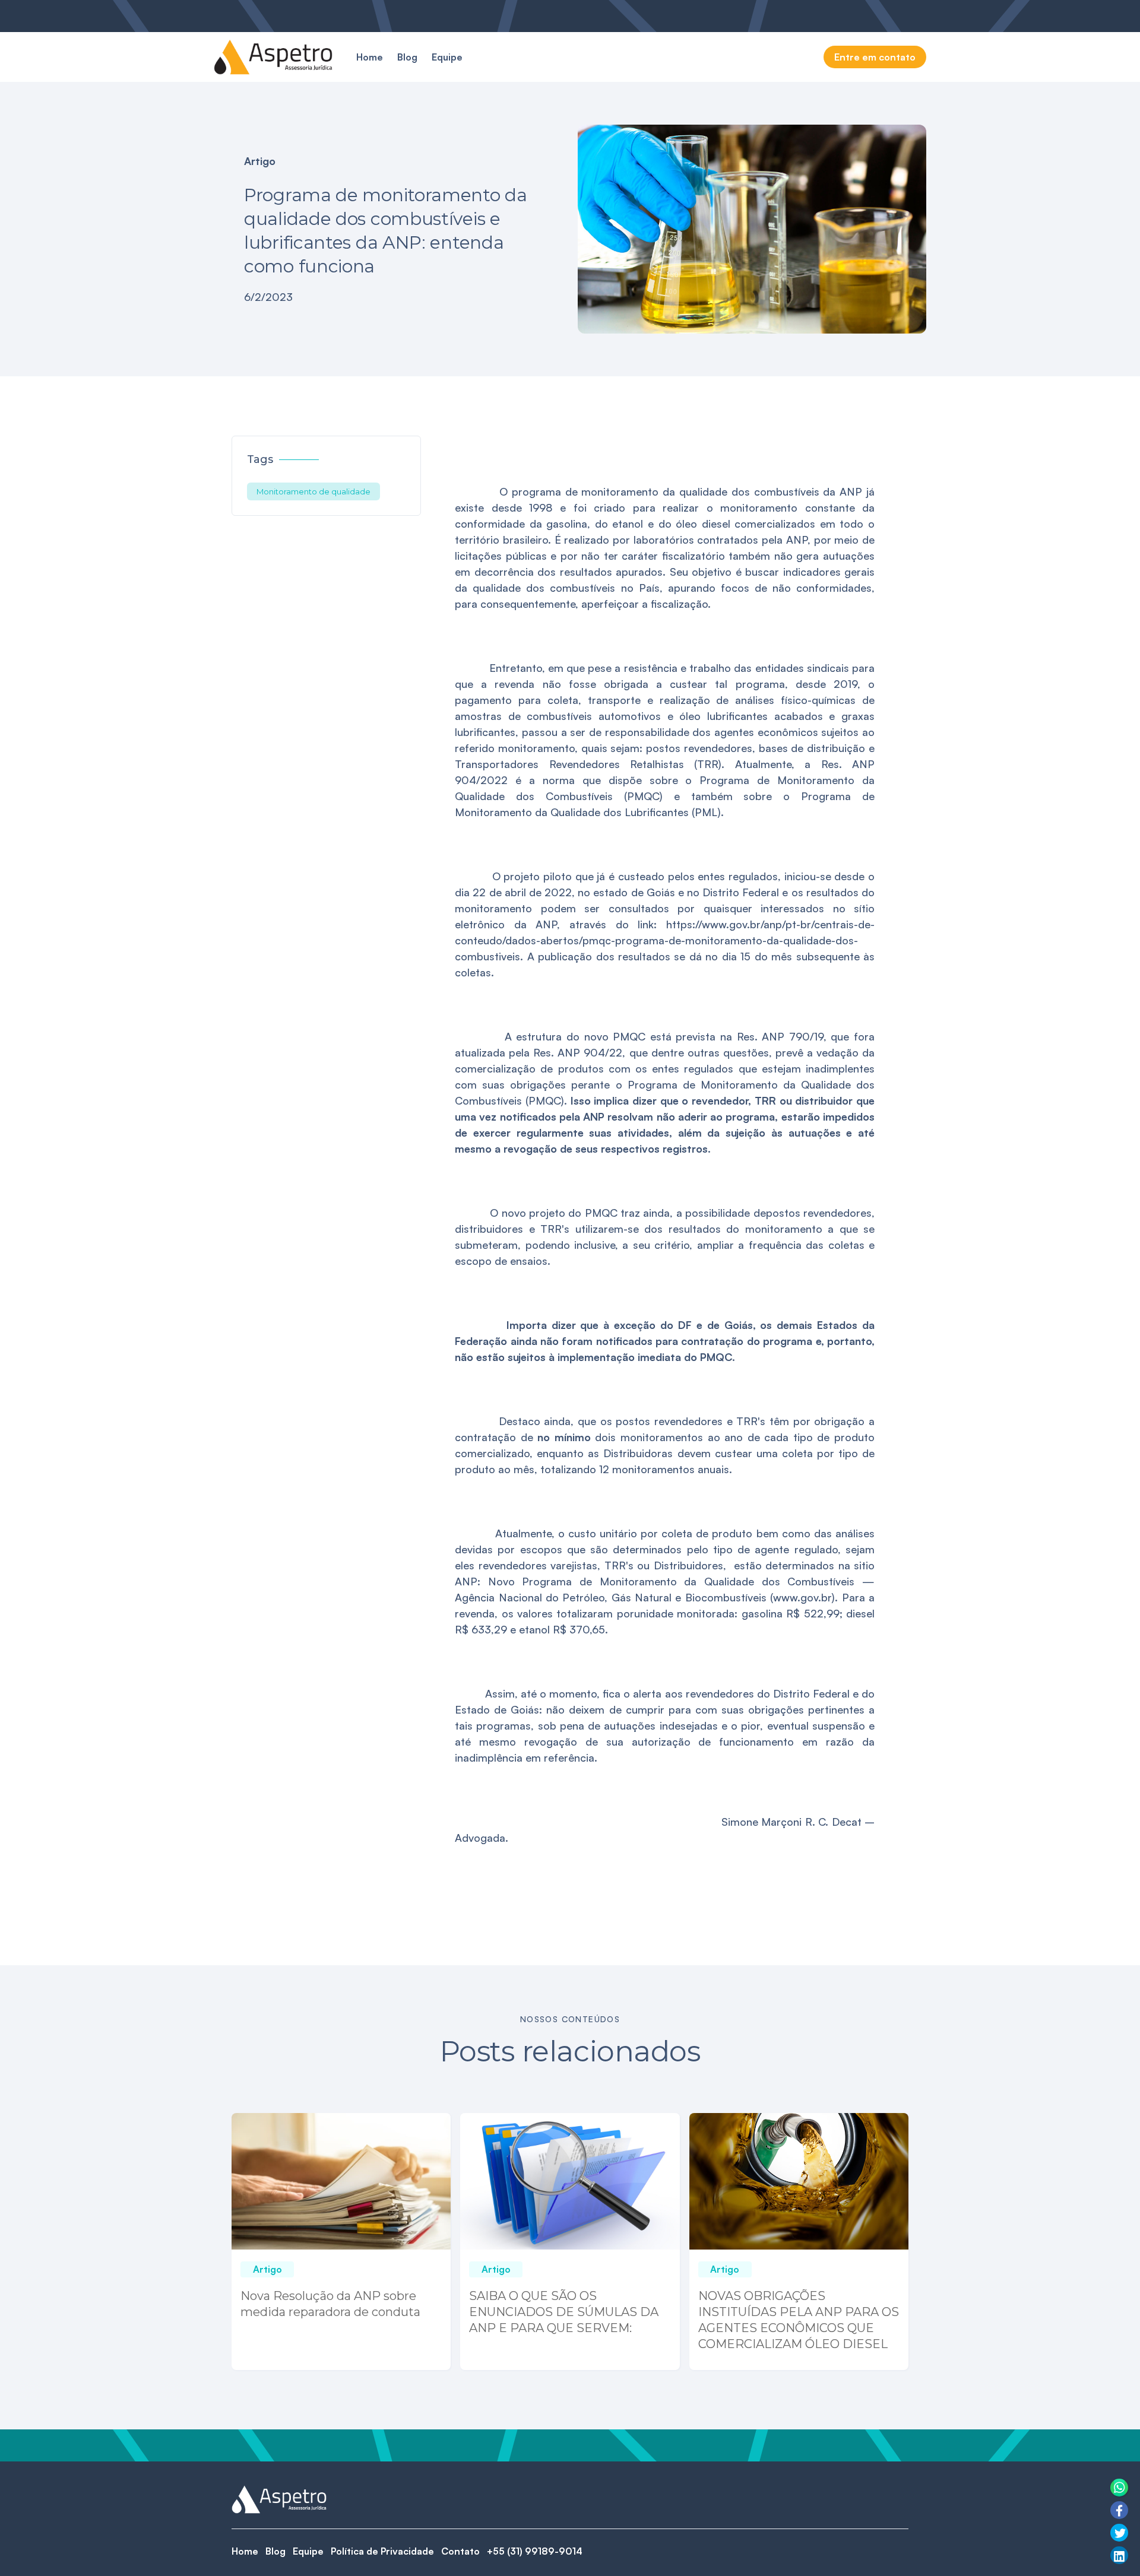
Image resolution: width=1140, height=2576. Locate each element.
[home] (273, 57)
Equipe (447, 57)
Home (370, 57)
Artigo (260, 161)
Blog (407, 57)
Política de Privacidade (382, 2551)
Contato (460, 2551)
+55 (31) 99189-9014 (535, 2551)
